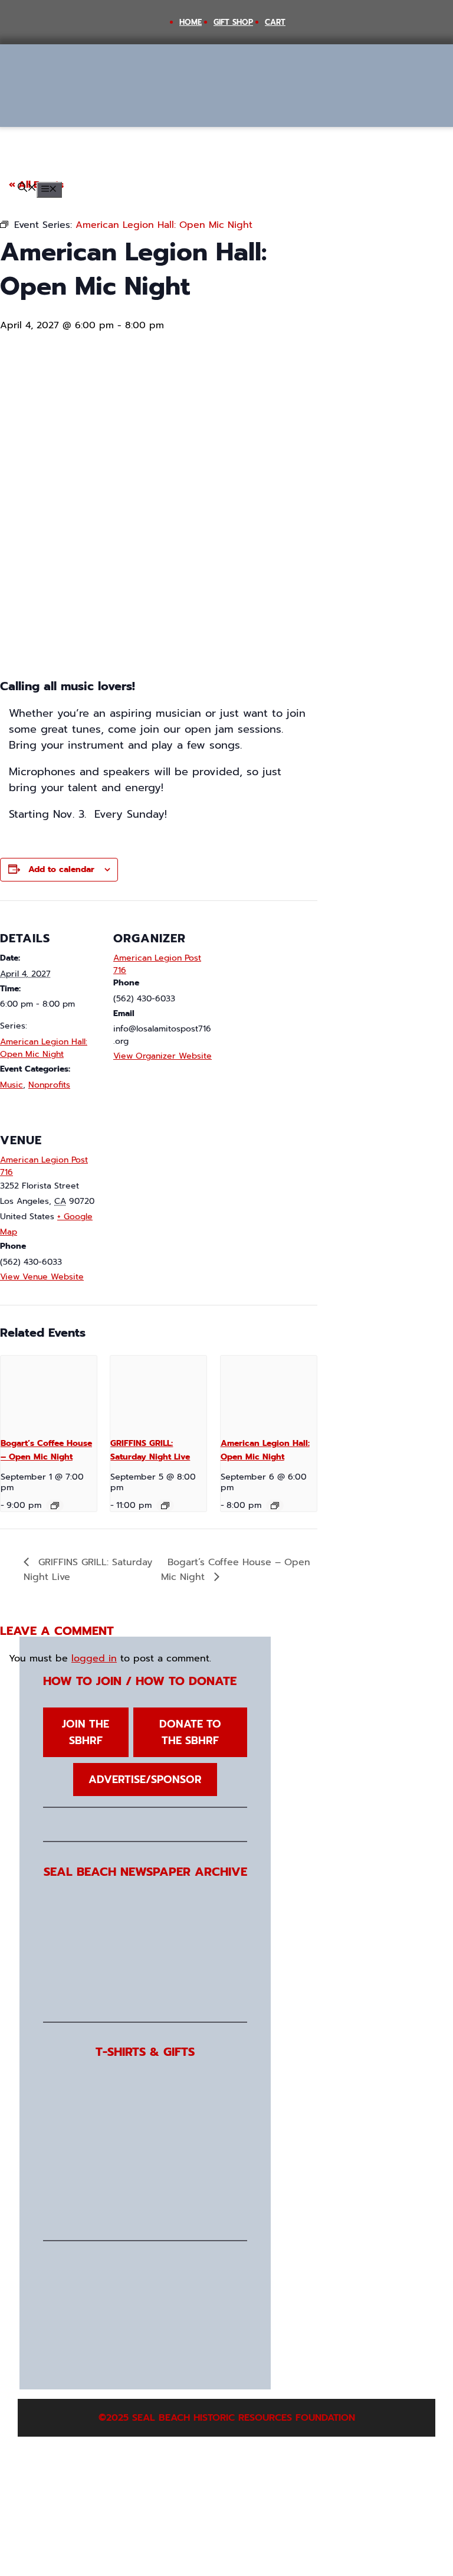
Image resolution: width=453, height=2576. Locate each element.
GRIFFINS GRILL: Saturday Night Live (150, 1450)
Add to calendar (61, 869)
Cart (275, 22)
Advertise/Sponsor (145, 1780)
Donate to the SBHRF (190, 1732)
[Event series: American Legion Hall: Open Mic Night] (275, 1506)
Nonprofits (49, 1085)
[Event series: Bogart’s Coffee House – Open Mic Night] (55, 1506)
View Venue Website (42, 1277)
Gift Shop (233, 22)
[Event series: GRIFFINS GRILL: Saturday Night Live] (165, 1506)
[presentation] (49, 1392)
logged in (94, 1658)
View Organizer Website (163, 1056)
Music (12, 1085)
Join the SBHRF (86, 1732)
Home (191, 22)
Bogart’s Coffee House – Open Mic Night (46, 1450)
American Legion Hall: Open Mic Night (44, 1048)
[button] (27, 189)
